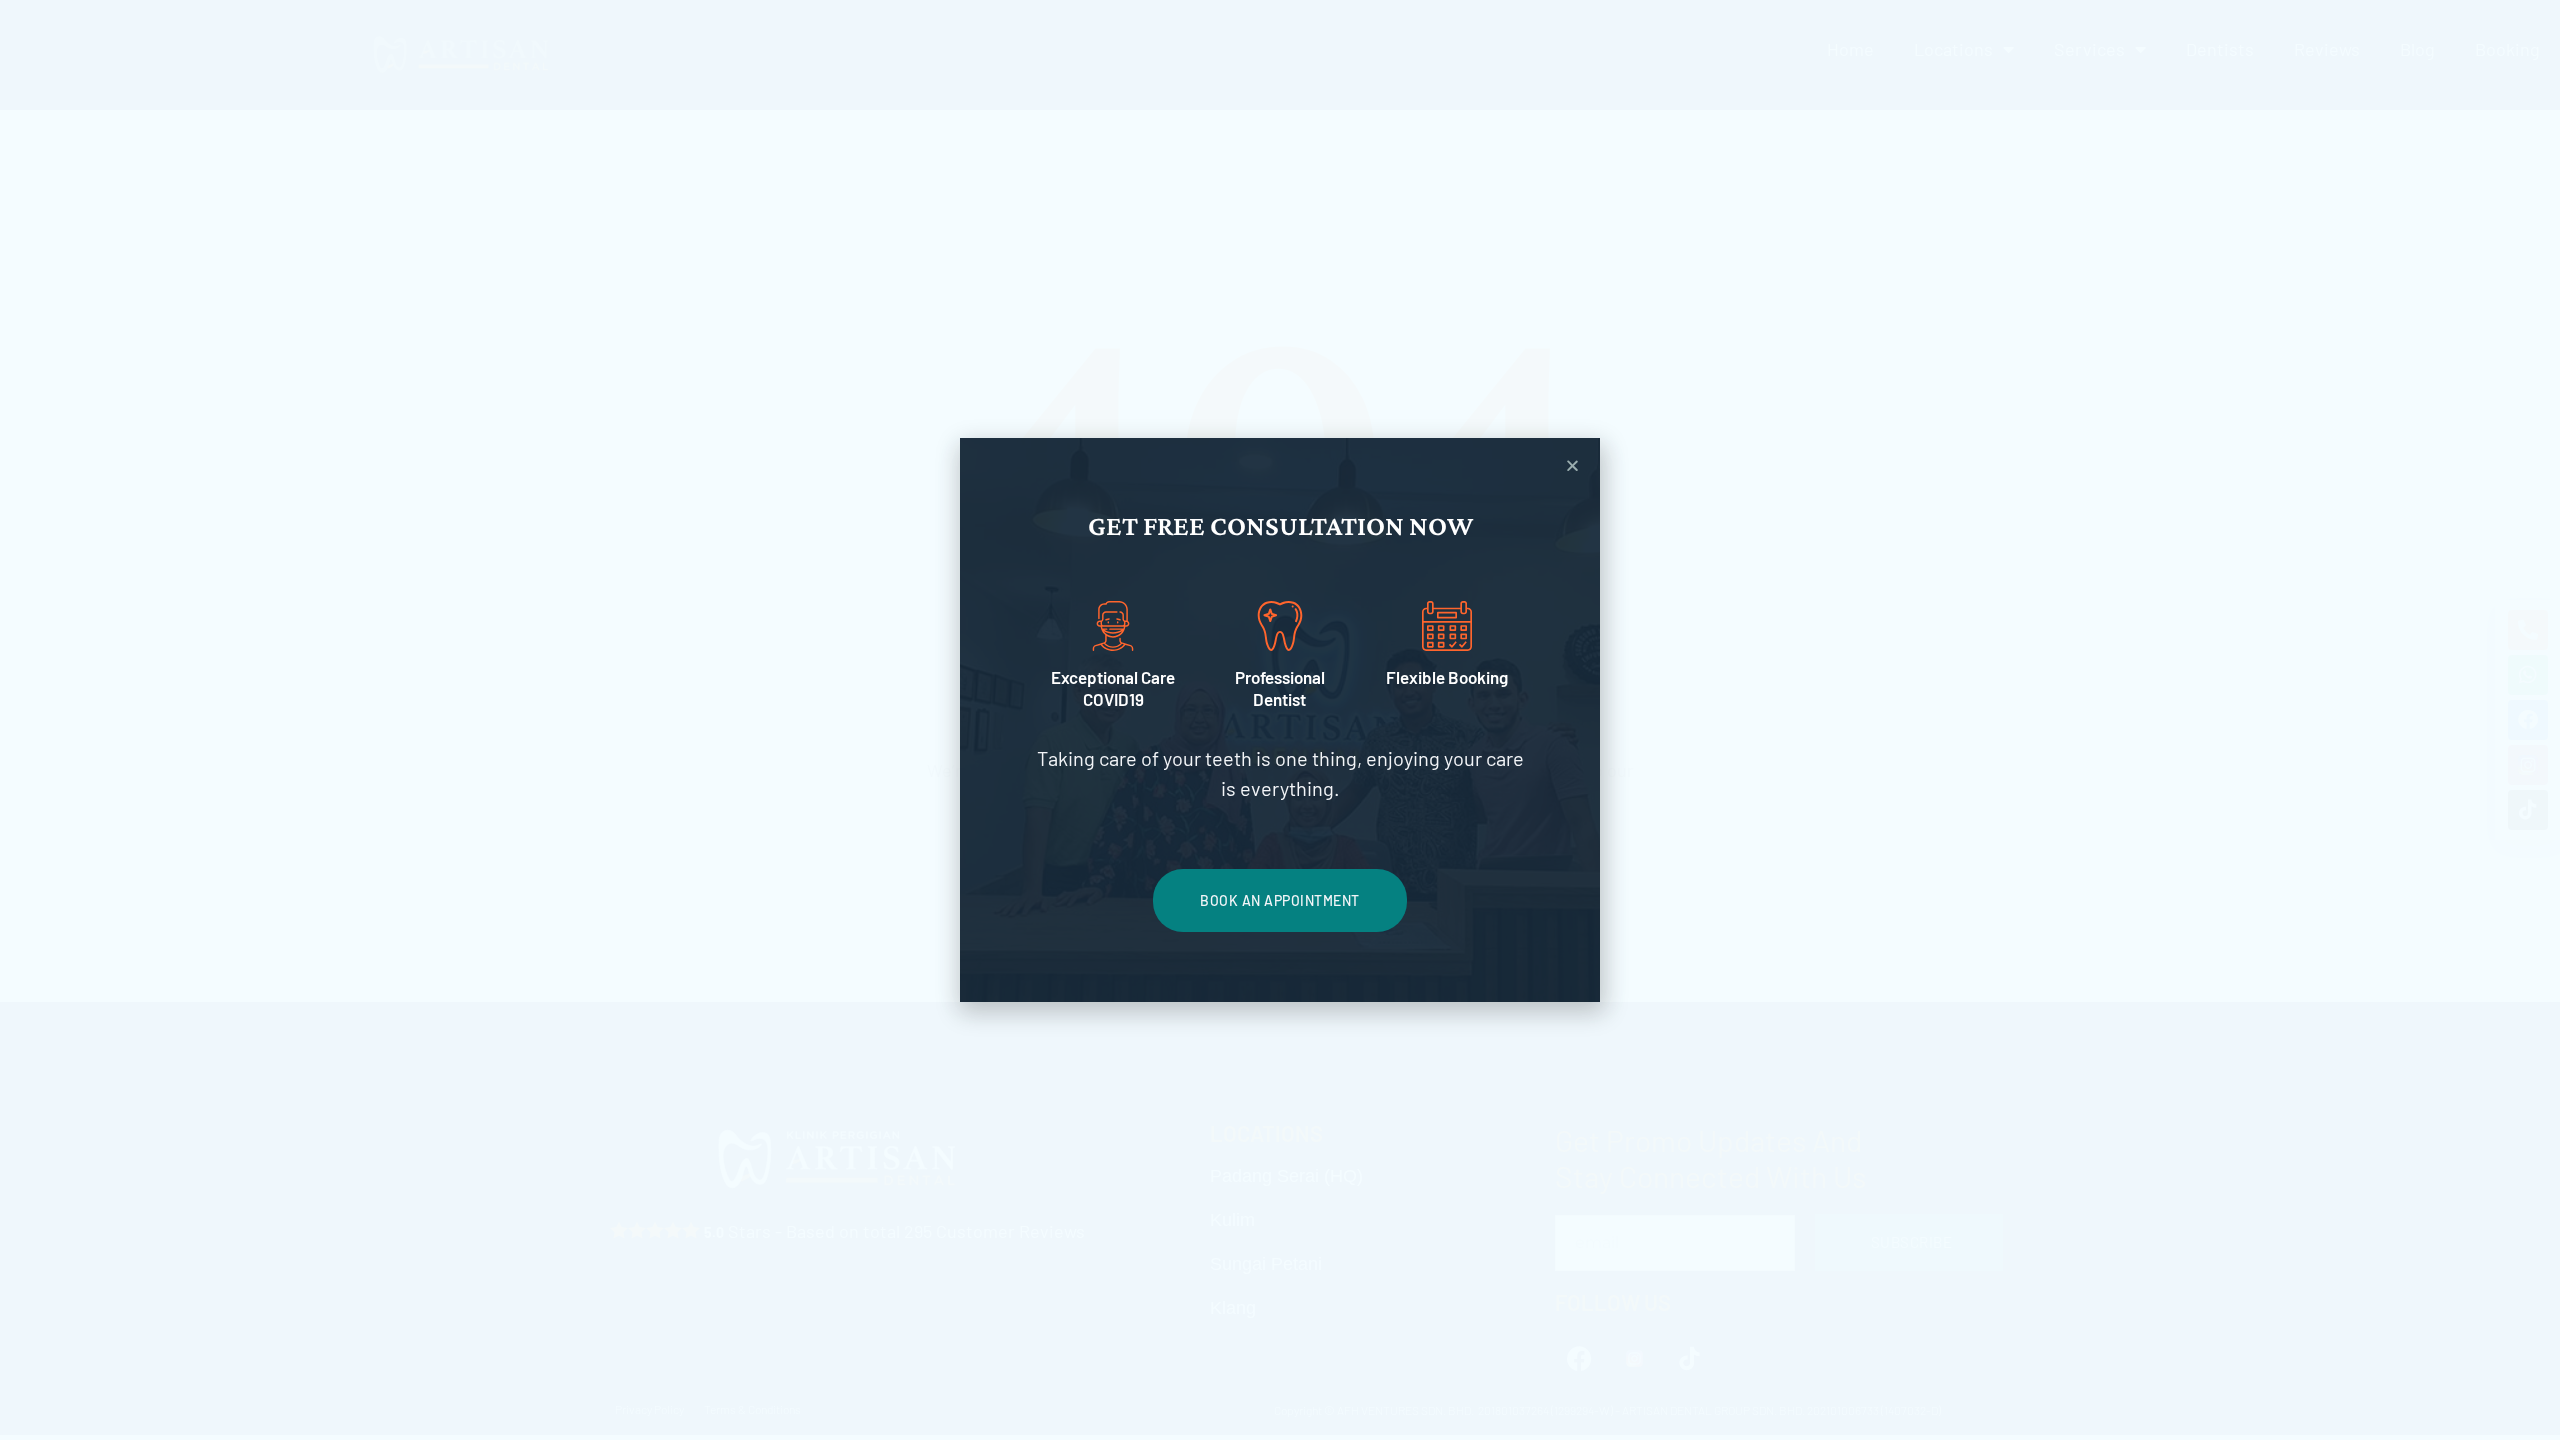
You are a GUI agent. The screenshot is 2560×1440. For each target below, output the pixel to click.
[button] (1572, 465)
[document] (1280, 720)
